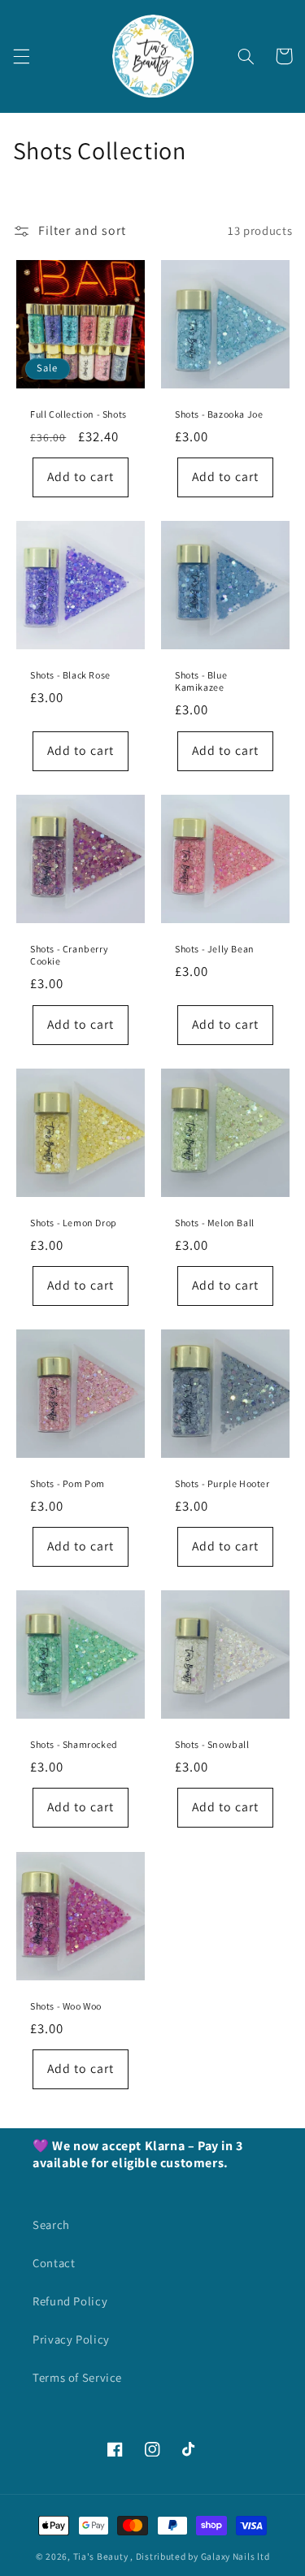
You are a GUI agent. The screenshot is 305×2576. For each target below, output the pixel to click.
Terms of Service (77, 2377)
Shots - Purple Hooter (222, 1483)
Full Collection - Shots (78, 413)
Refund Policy (70, 2301)
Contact (54, 2263)
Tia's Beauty (101, 2556)
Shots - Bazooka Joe (219, 413)
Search (51, 2225)
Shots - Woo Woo (66, 2005)
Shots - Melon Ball (215, 1222)
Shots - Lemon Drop (74, 1222)
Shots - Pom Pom (68, 1483)
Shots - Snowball (212, 1744)
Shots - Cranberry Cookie (69, 954)
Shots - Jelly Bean (215, 948)
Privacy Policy (71, 2339)
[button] (21, 56)
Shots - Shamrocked (74, 1744)
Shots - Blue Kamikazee (201, 681)
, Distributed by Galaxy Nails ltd (200, 2556)
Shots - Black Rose (70, 675)
